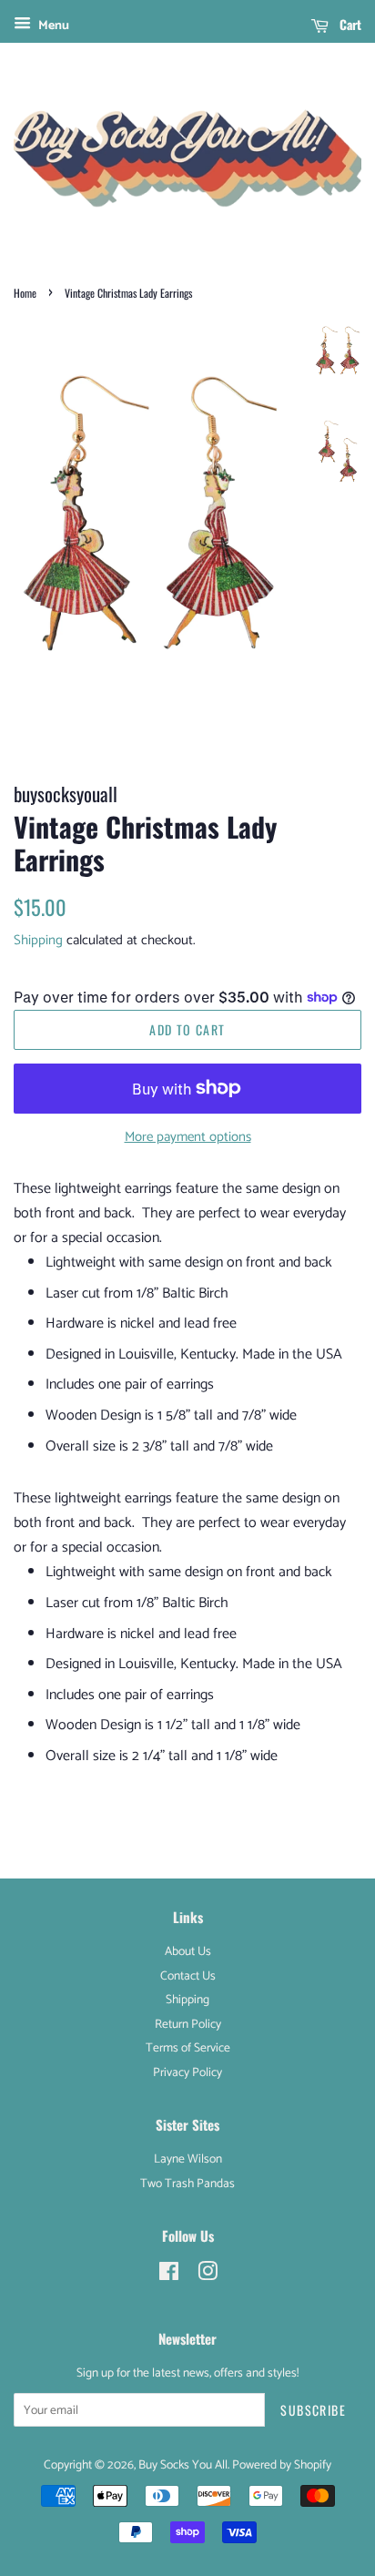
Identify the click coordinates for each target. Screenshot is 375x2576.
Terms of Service (188, 2048)
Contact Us (188, 1976)
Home (25, 293)
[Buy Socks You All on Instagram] (208, 2276)
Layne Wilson (188, 2159)
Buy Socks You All (183, 2465)
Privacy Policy (187, 2072)
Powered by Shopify (282, 2465)
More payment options (188, 1137)
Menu (52, 26)
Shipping (38, 940)
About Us (188, 1951)
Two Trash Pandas (187, 2184)
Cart (349, 24)
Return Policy (188, 2024)
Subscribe (313, 2410)
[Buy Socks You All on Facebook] (169, 2276)
